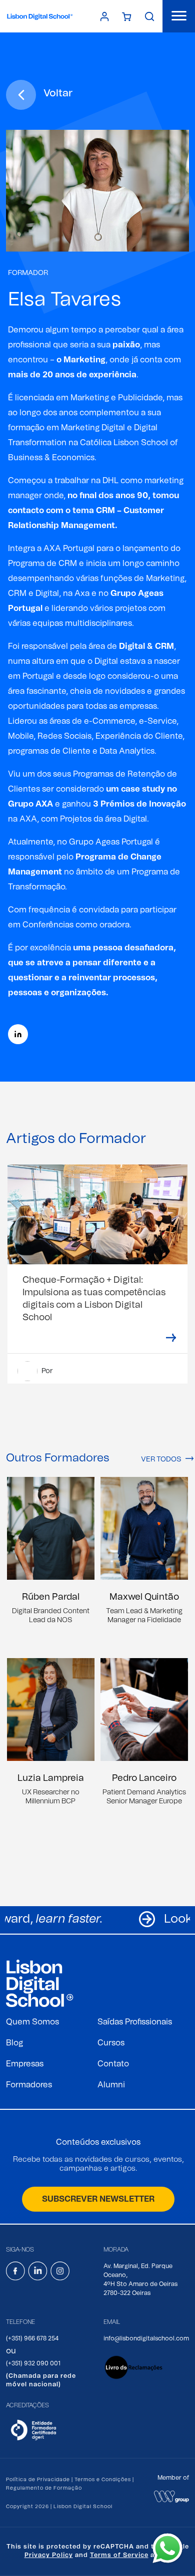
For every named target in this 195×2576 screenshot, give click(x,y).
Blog (14, 2043)
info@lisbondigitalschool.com (146, 2338)
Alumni (111, 2085)
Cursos (111, 2043)
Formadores (29, 2085)
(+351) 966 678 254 (32, 2338)
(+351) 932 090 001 (33, 2363)
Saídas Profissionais (135, 2022)
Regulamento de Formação (44, 2488)
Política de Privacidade (38, 2480)
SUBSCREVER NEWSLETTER (98, 2199)
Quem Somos (32, 2022)
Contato (113, 2064)
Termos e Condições (103, 2480)
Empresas (25, 2064)
